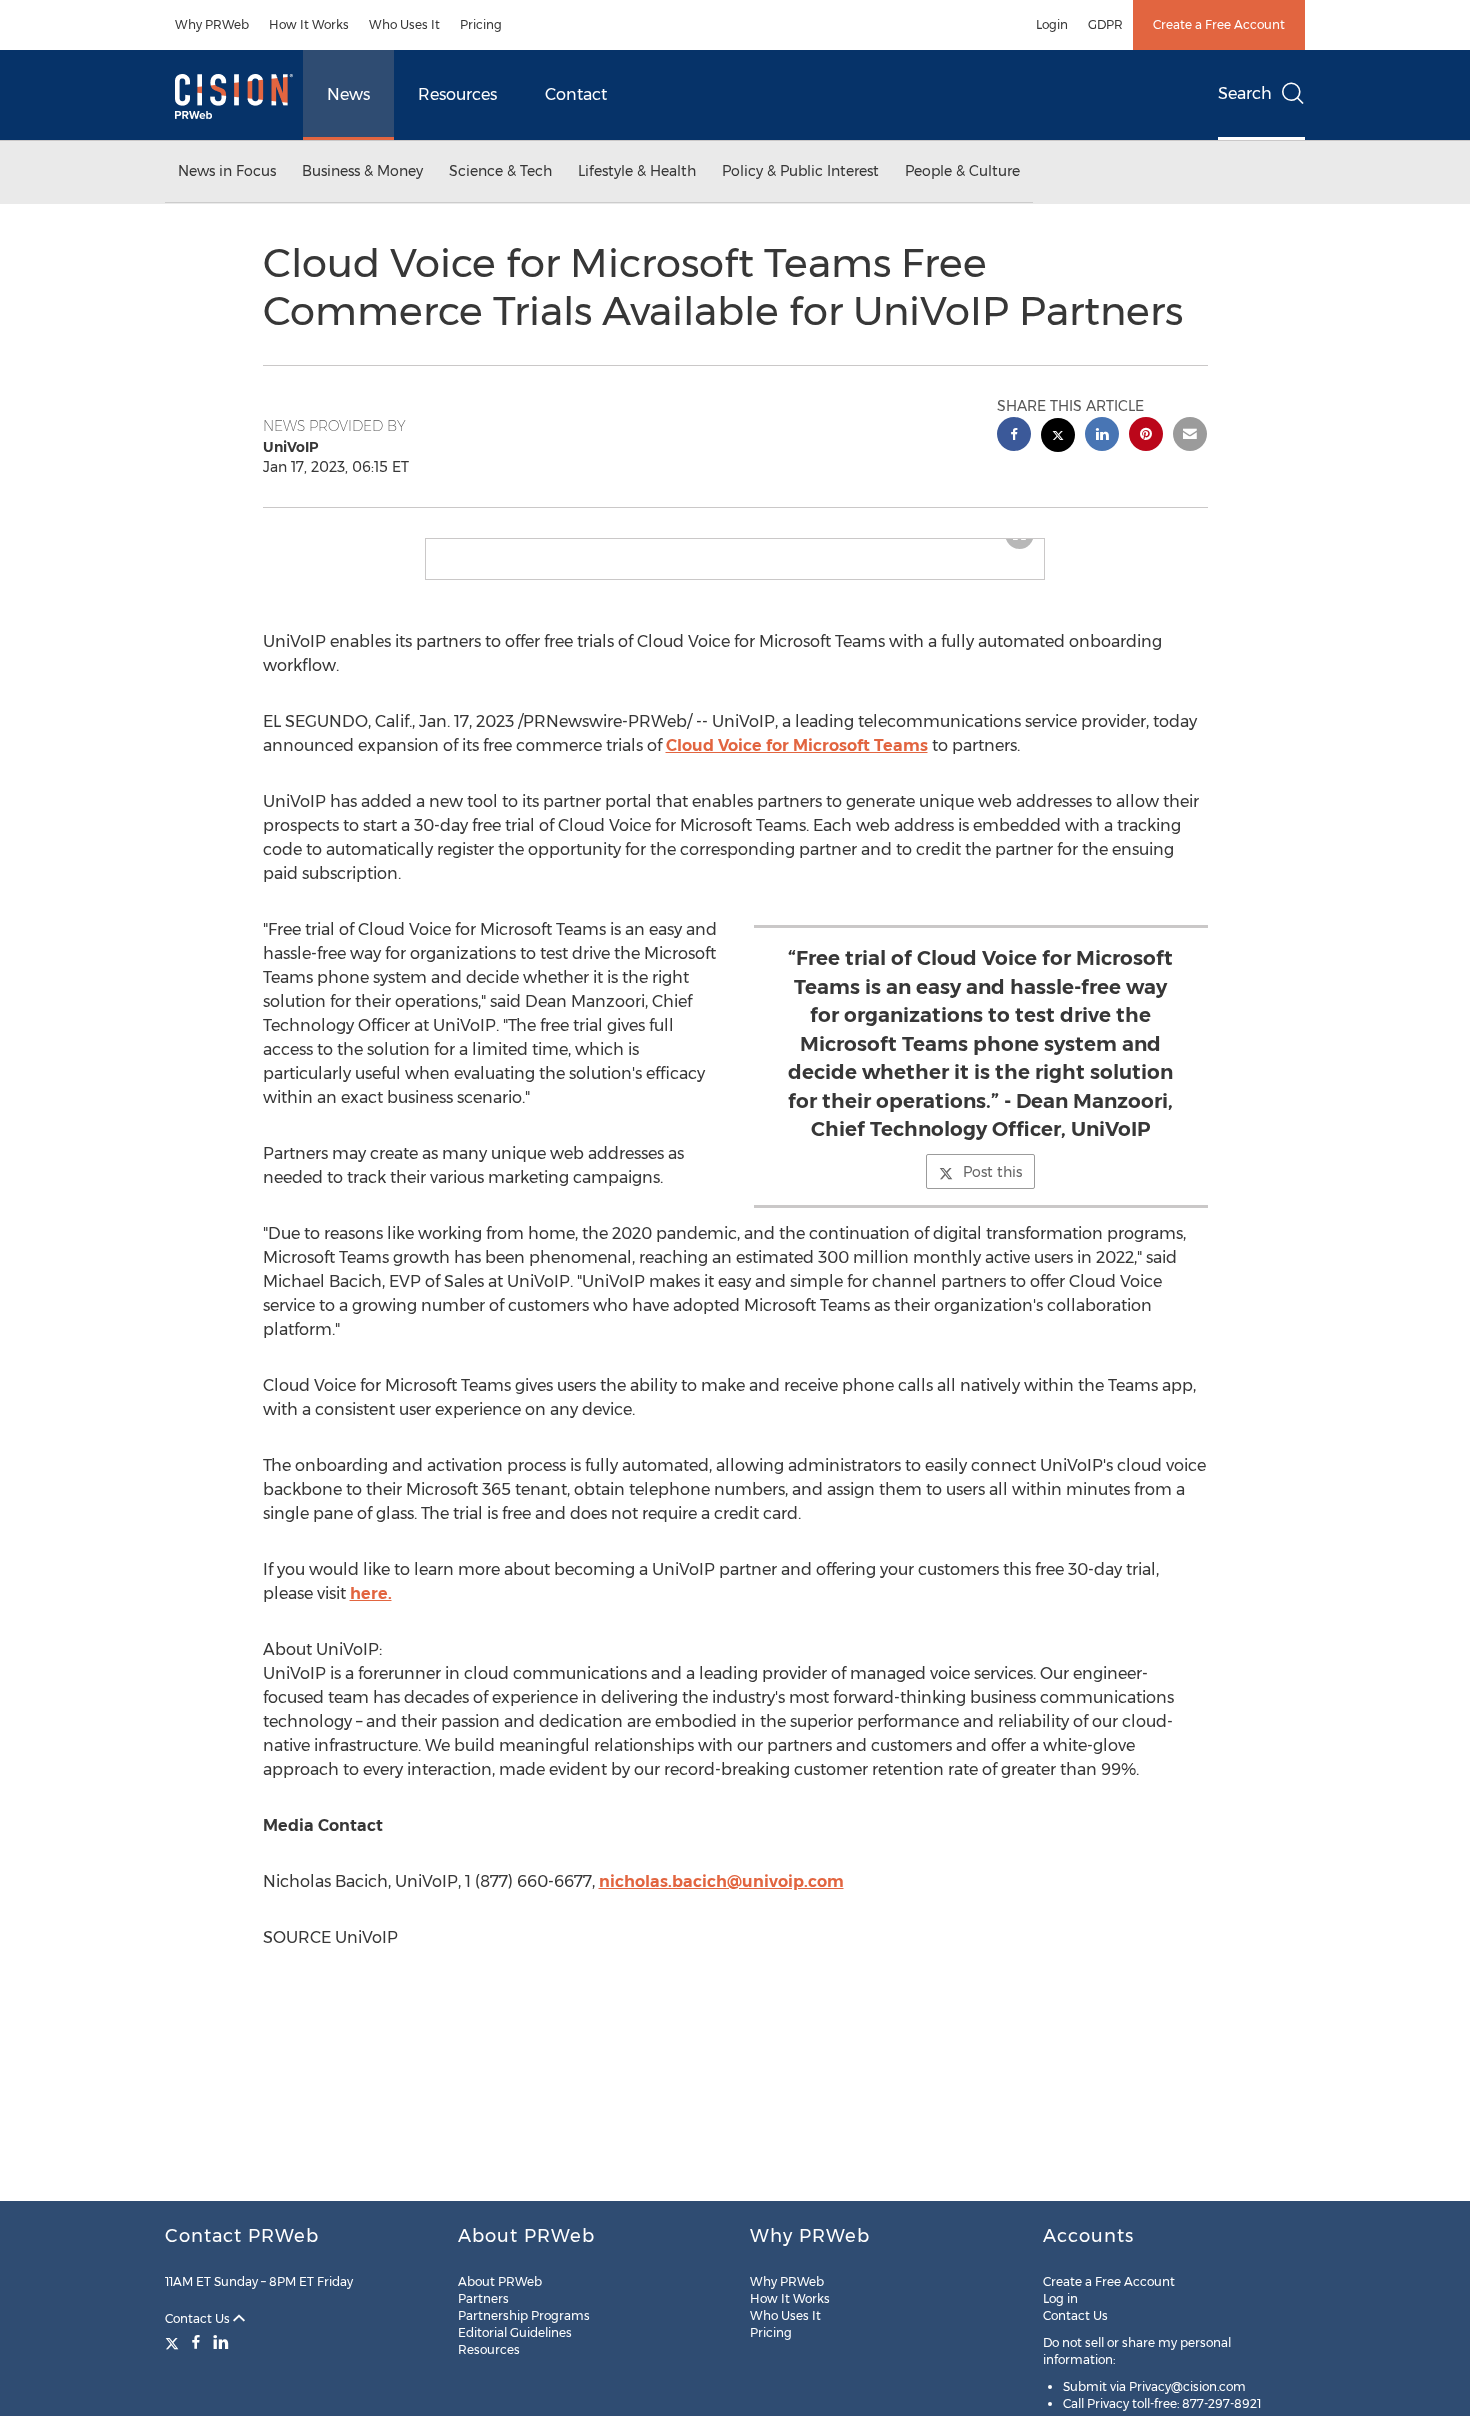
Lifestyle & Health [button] (637, 171)
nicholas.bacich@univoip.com (721, 1897)
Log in (1060, 2298)
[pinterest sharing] (1146, 436)
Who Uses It (404, 24)
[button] (735, 547)
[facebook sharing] (1014, 436)
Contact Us (199, 2318)
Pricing (481, 24)
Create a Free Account (1219, 24)
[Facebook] (196, 2342)
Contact (576, 94)
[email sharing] (1190, 436)
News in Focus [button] (227, 171)
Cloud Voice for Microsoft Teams (797, 761)
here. (371, 1609)
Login (1052, 24)
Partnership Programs (524, 2315)
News (348, 94)
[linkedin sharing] (1102, 436)
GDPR (1105, 24)
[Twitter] (174, 2342)
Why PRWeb (212, 24)
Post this (992, 1188)
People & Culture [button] (962, 171)
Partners (483, 2298)
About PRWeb (500, 2281)
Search (1245, 93)
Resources (457, 94)
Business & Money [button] (362, 171)
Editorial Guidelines (515, 2332)
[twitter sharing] (1058, 437)
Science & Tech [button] (500, 171)
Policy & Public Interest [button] (800, 171)
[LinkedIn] (221, 2342)
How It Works (309, 24)
